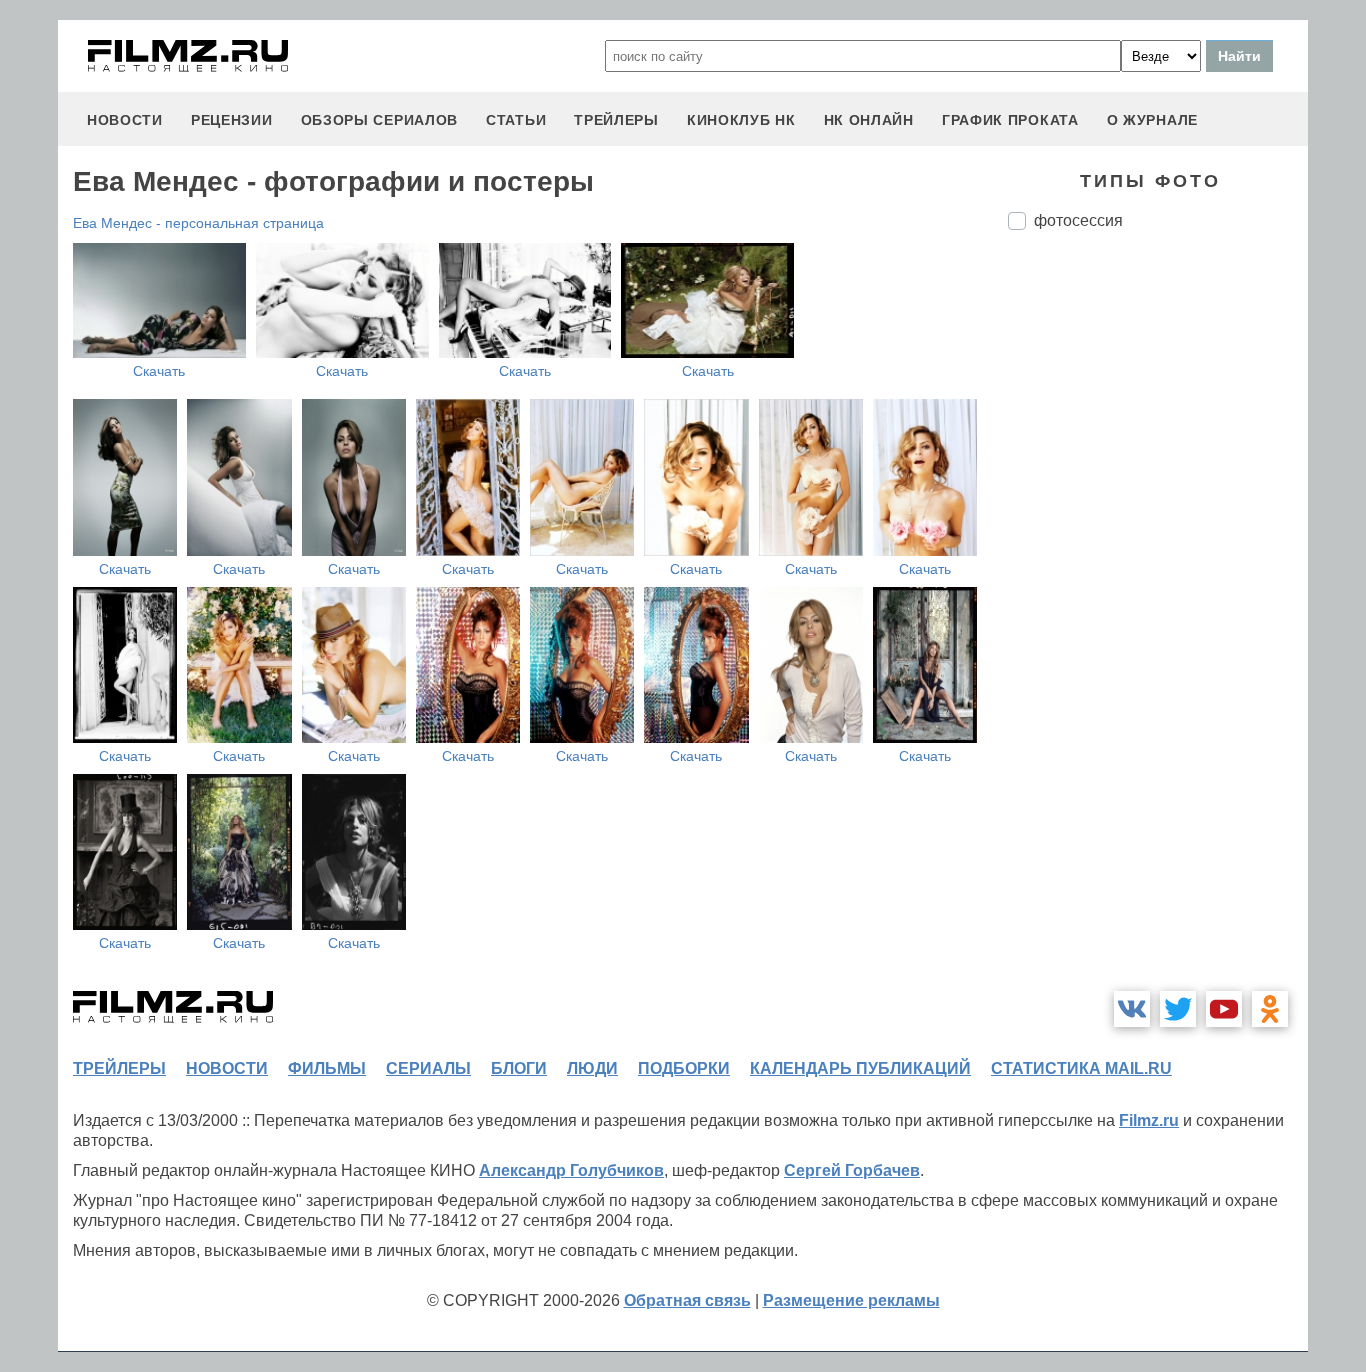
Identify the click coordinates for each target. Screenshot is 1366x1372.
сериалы (428, 1068)
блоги (519, 1068)
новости (125, 120)
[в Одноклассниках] (1270, 1009)
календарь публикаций (860, 1068)
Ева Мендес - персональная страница (198, 223)
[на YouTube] (1224, 1009)
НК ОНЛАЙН (869, 120)
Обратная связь (687, 1300)
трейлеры (616, 120)
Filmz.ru (1149, 1120)
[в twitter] (1178, 1009)
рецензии (232, 120)
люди (592, 1068)
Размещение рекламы (851, 1300)
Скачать (159, 371)
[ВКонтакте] (1132, 1009)
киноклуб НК (741, 120)
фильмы (327, 1068)
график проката (1010, 120)
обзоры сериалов (380, 120)
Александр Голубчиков (571, 1170)
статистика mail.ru (1081, 1068)
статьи (516, 120)
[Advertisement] (1158, 580)
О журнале (1152, 120)
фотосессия (1078, 220)
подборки (684, 1068)
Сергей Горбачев (852, 1170)
